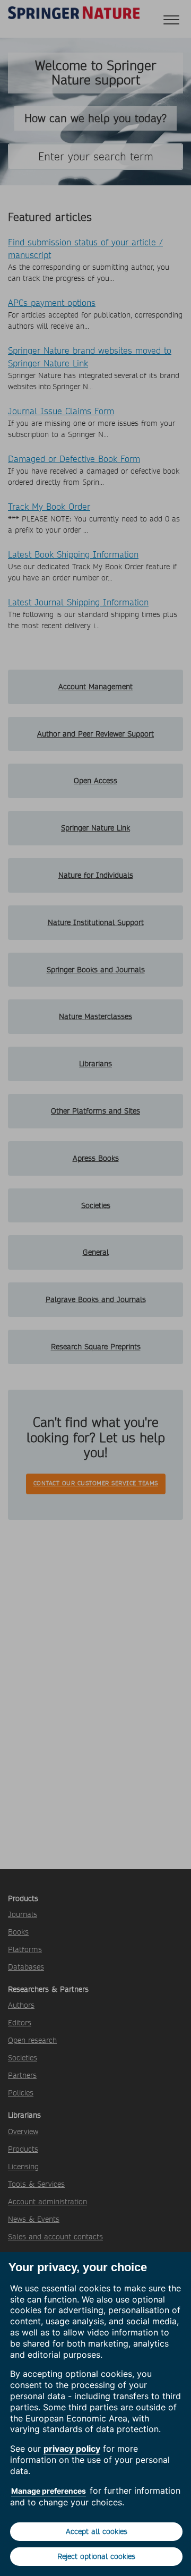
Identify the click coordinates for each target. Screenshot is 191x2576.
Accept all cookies (97, 2531)
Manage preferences (49, 2491)
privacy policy (72, 2449)
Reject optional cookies (96, 2556)
